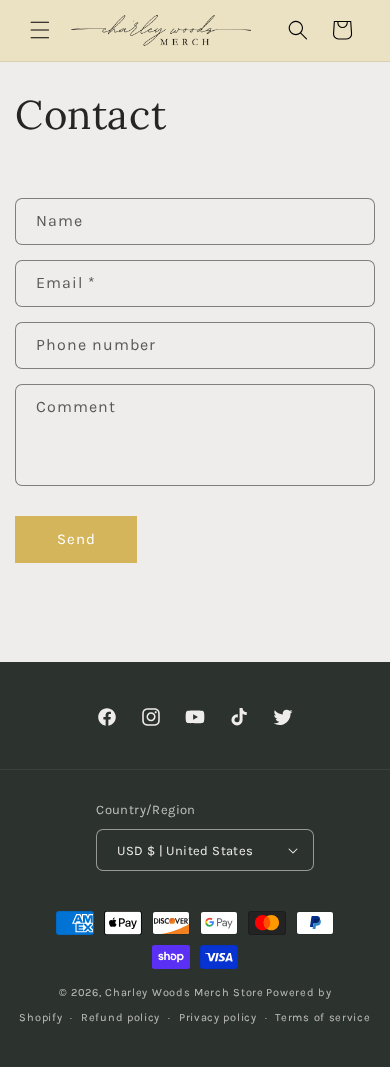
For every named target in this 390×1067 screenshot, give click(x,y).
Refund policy (120, 1017)
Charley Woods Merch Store (184, 992)
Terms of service (322, 1017)
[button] (40, 30)
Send (76, 539)
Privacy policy (218, 1017)
